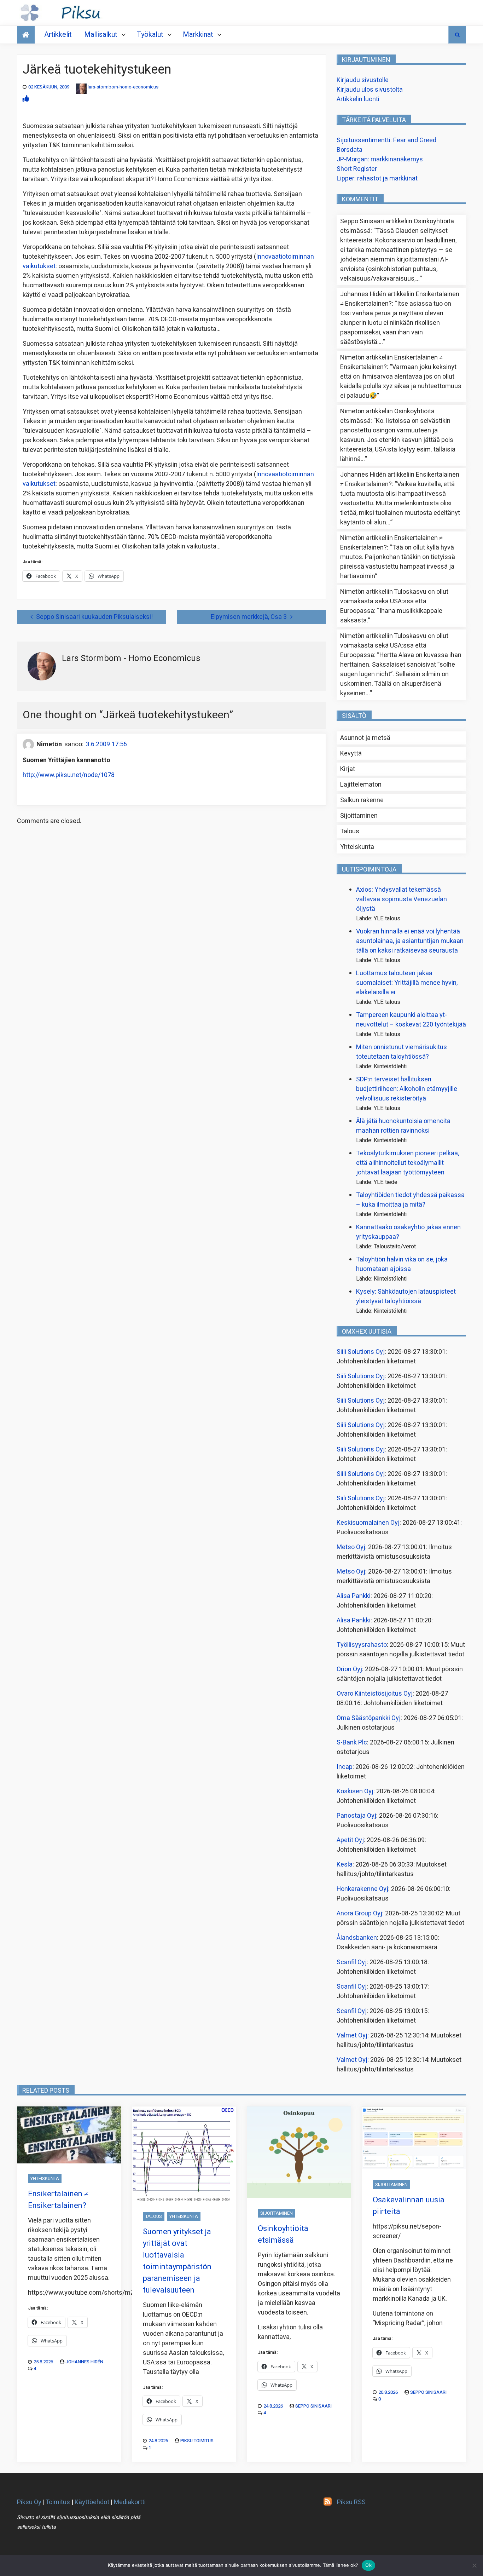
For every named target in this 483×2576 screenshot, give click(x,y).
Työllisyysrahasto (362, 1645)
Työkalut (150, 34)
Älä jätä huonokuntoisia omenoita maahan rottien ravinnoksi (403, 1126)
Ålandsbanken (357, 1938)
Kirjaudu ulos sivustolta (370, 90)
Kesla (345, 1865)
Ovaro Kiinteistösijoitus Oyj (375, 1694)
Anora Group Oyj (359, 1913)
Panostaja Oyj (356, 1816)
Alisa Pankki (354, 1596)
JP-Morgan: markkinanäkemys (380, 159)
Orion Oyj (349, 1669)
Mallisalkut (101, 34)
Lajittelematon (361, 785)
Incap (345, 1767)
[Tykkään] (26, 99)
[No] (474, 2565)
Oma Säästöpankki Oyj (369, 1718)
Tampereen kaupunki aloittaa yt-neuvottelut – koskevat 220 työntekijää (411, 1020)
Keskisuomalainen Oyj (368, 1523)
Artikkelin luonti (358, 99)
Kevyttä (351, 754)
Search (457, 35)
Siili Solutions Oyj (361, 1352)
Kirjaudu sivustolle (363, 80)
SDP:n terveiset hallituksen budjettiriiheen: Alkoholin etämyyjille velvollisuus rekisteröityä (407, 1089)
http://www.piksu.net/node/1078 (69, 775)
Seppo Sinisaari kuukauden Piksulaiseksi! (94, 617)
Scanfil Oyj (352, 1962)
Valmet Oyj (352, 2035)
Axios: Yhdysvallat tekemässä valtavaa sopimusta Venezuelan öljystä (401, 899)
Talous (350, 831)
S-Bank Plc (352, 1743)
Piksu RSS (351, 2502)
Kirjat (348, 769)
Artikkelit (58, 34)
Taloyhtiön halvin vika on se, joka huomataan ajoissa (402, 1264)
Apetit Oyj (350, 1840)
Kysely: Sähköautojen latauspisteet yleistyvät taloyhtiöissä (406, 1296)
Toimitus (58, 2502)
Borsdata (350, 150)
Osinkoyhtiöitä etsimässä (283, 2234)
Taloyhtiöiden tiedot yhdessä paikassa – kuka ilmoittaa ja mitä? (410, 1200)
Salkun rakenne (362, 800)
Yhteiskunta (357, 847)
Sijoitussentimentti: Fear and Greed (386, 140)
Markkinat (198, 34)
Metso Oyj (351, 1547)
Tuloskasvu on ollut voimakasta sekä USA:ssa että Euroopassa (394, 601)
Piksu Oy (29, 2502)
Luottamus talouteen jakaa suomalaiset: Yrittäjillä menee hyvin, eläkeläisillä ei (407, 983)
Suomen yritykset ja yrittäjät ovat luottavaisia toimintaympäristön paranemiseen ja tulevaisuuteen (177, 2261)
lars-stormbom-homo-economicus (123, 87)
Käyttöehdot (92, 2502)
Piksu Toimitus (197, 2441)
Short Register (357, 169)
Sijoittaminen (359, 816)
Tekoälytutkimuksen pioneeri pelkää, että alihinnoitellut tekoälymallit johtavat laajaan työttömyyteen (408, 1163)
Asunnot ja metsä (365, 738)
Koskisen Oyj (355, 1791)
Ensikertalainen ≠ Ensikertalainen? (58, 2200)
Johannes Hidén (84, 2362)
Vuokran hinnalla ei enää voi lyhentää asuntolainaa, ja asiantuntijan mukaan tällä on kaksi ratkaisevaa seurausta (410, 941)
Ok (368, 2565)
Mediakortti (130, 2502)
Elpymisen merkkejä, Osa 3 (249, 617)
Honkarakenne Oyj (362, 1889)
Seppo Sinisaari (313, 2406)
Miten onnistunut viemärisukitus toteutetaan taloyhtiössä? (401, 1052)
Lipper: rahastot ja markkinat (377, 179)
